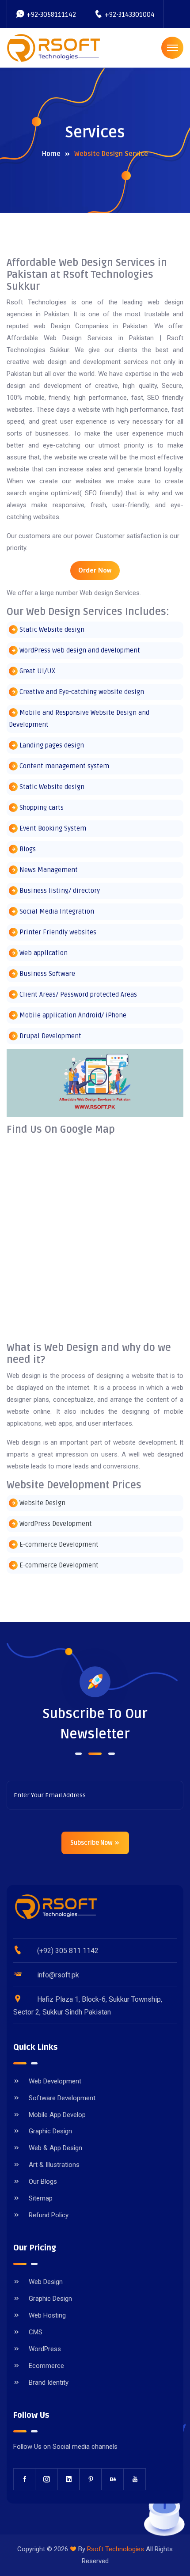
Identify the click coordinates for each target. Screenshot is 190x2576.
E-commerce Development (59, 1544)
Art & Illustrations (54, 2165)
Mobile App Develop (57, 2115)
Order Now (95, 570)
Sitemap (41, 2198)
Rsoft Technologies (116, 2549)
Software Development (62, 2098)
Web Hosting (47, 2315)
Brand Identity (49, 2383)
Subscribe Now (92, 1843)
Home (51, 154)
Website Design (42, 1503)
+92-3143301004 (130, 15)
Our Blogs (43, 2181)
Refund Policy (49, 2215)
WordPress (45, 2349)
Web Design (46, 2282)
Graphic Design (50, 2131)
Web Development (55, 2081)
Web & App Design (55, 2148)
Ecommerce (46, 2366)
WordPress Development (56, 1524)
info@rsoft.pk (58, 1975)
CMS (36, 2332)
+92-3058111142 (51, 15)
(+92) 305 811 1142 (68, 1951)
